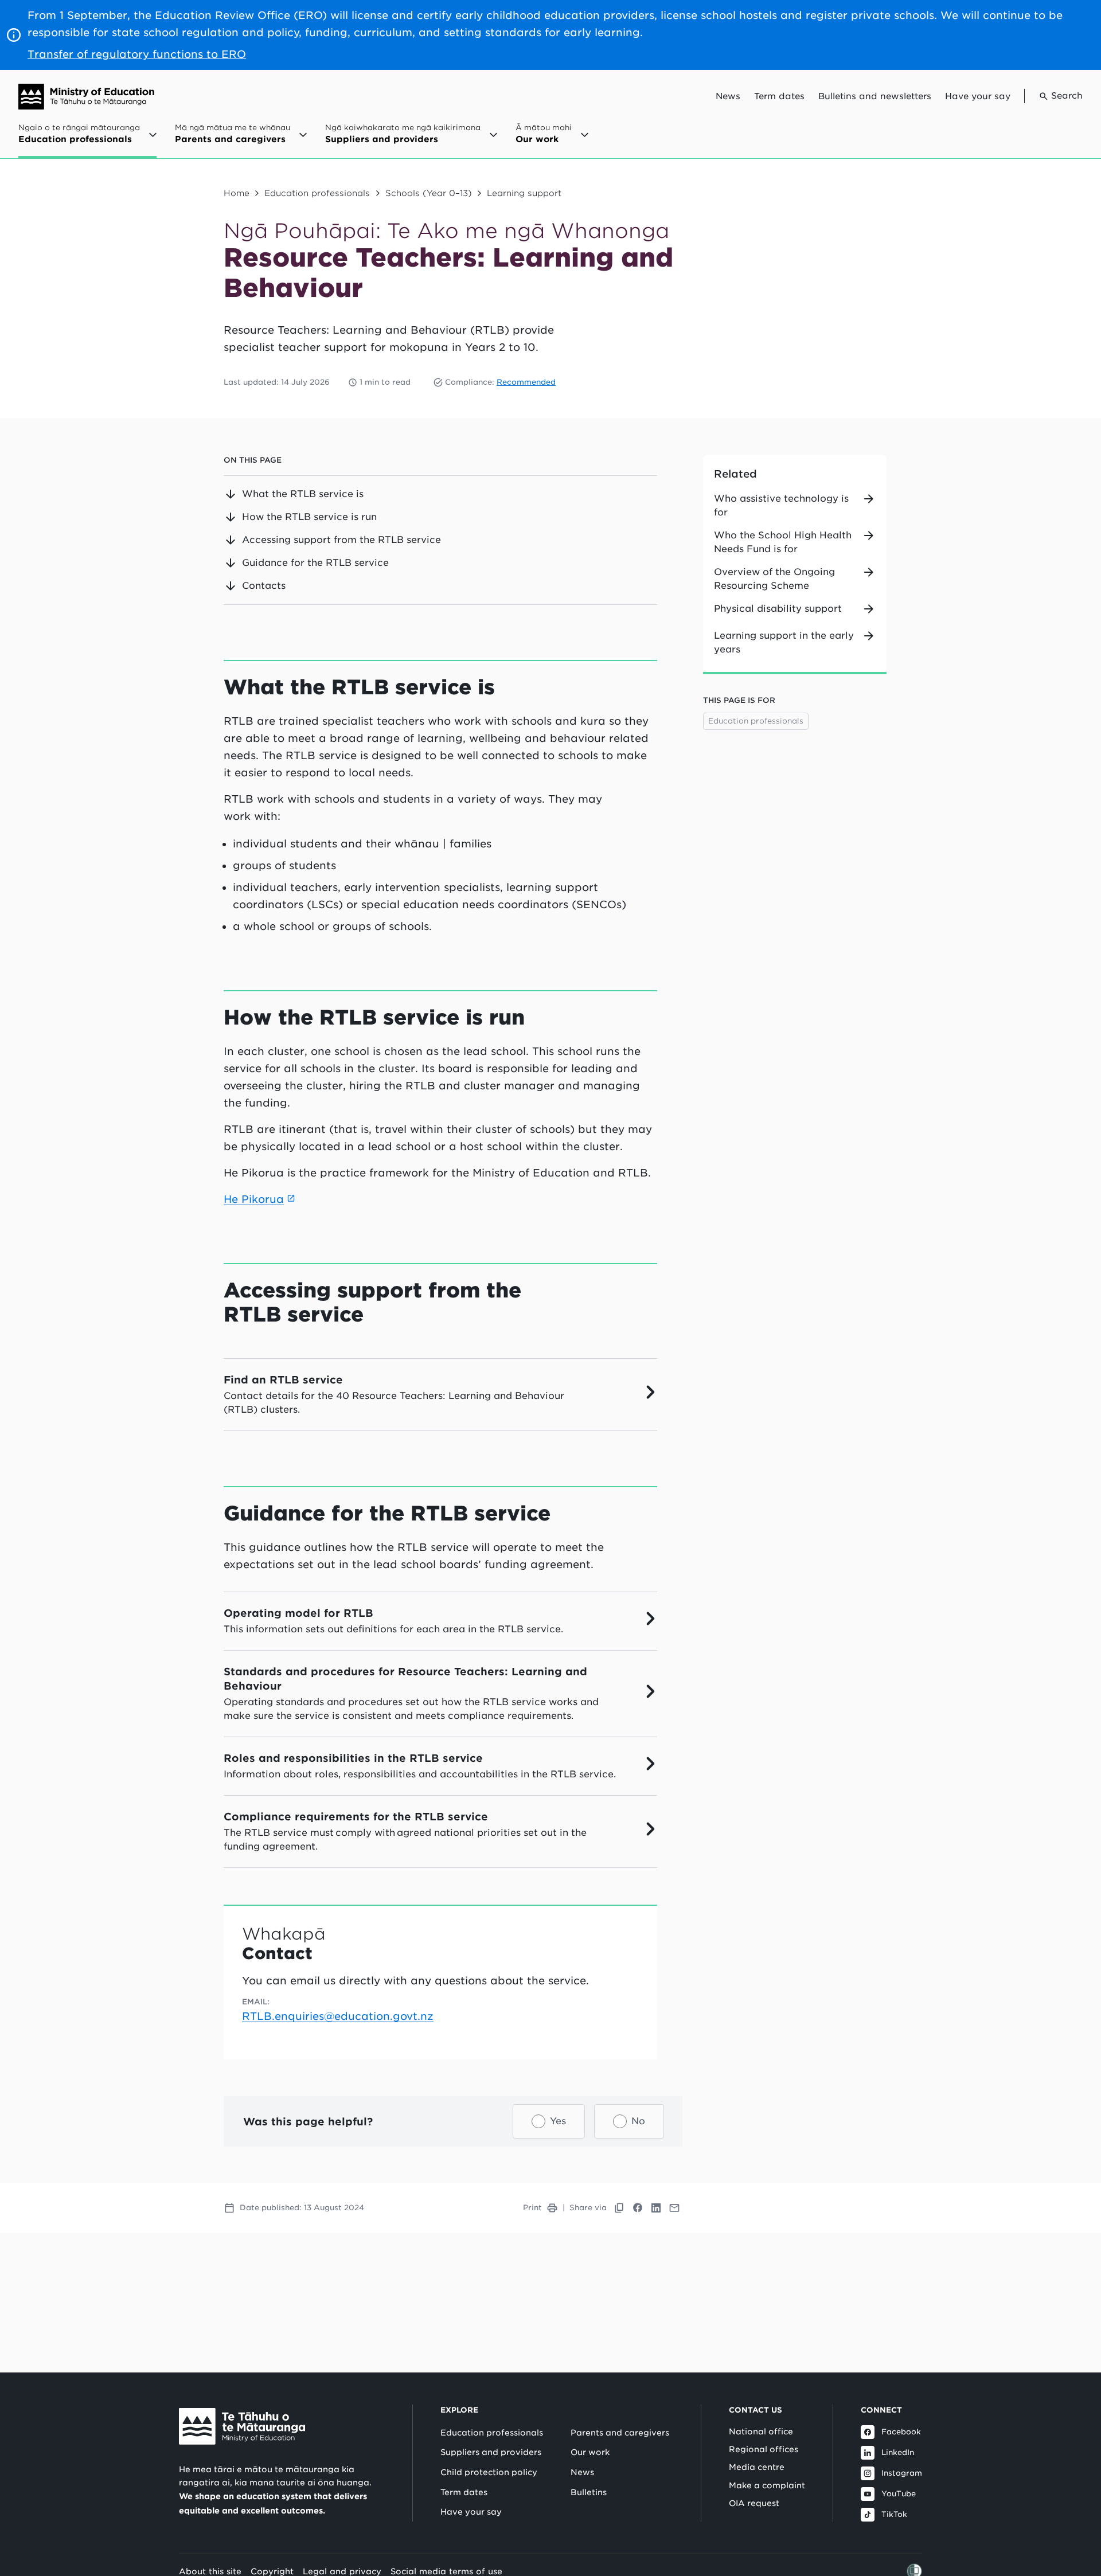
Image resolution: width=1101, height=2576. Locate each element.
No (638, 2121)
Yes (558, 2121)
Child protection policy (489, 2472)
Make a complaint (767, 2485)
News (728, 96)
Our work (590, 2452)
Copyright (272, 2571)
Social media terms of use (446, 2571)
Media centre (757, 2467)
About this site (210, 2571)
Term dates (779, 96)
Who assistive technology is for (781, 505)
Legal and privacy (342, 2571)
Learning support (524, 193)
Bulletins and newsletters (875, 96)
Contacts (264, 586)
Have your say (978, 96)
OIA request (754, 2503)
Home (237, 193)
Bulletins (589, 2492)
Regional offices (764, 2449)
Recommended (526, 382)
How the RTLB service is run (309, 517)
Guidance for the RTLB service (315, 563)
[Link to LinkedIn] (656, 2208)
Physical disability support (778, 609)
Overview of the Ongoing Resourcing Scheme (774, 579)
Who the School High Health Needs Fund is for (783, 542)
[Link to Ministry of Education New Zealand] (242, 2426)
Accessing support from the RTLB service (341, 540)
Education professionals (317, 193)
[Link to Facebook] (638, 2208)
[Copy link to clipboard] (619, 2208)
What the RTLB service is (303, 494)
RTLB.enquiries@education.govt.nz (338, 2016)
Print (532, 2208)
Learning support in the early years (784, 642)
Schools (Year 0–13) (429, 193)
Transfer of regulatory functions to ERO (137, 54)
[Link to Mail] (674, 2208)
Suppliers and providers (491, 2452)
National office (761, 2432)
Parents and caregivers (620, 2433)
